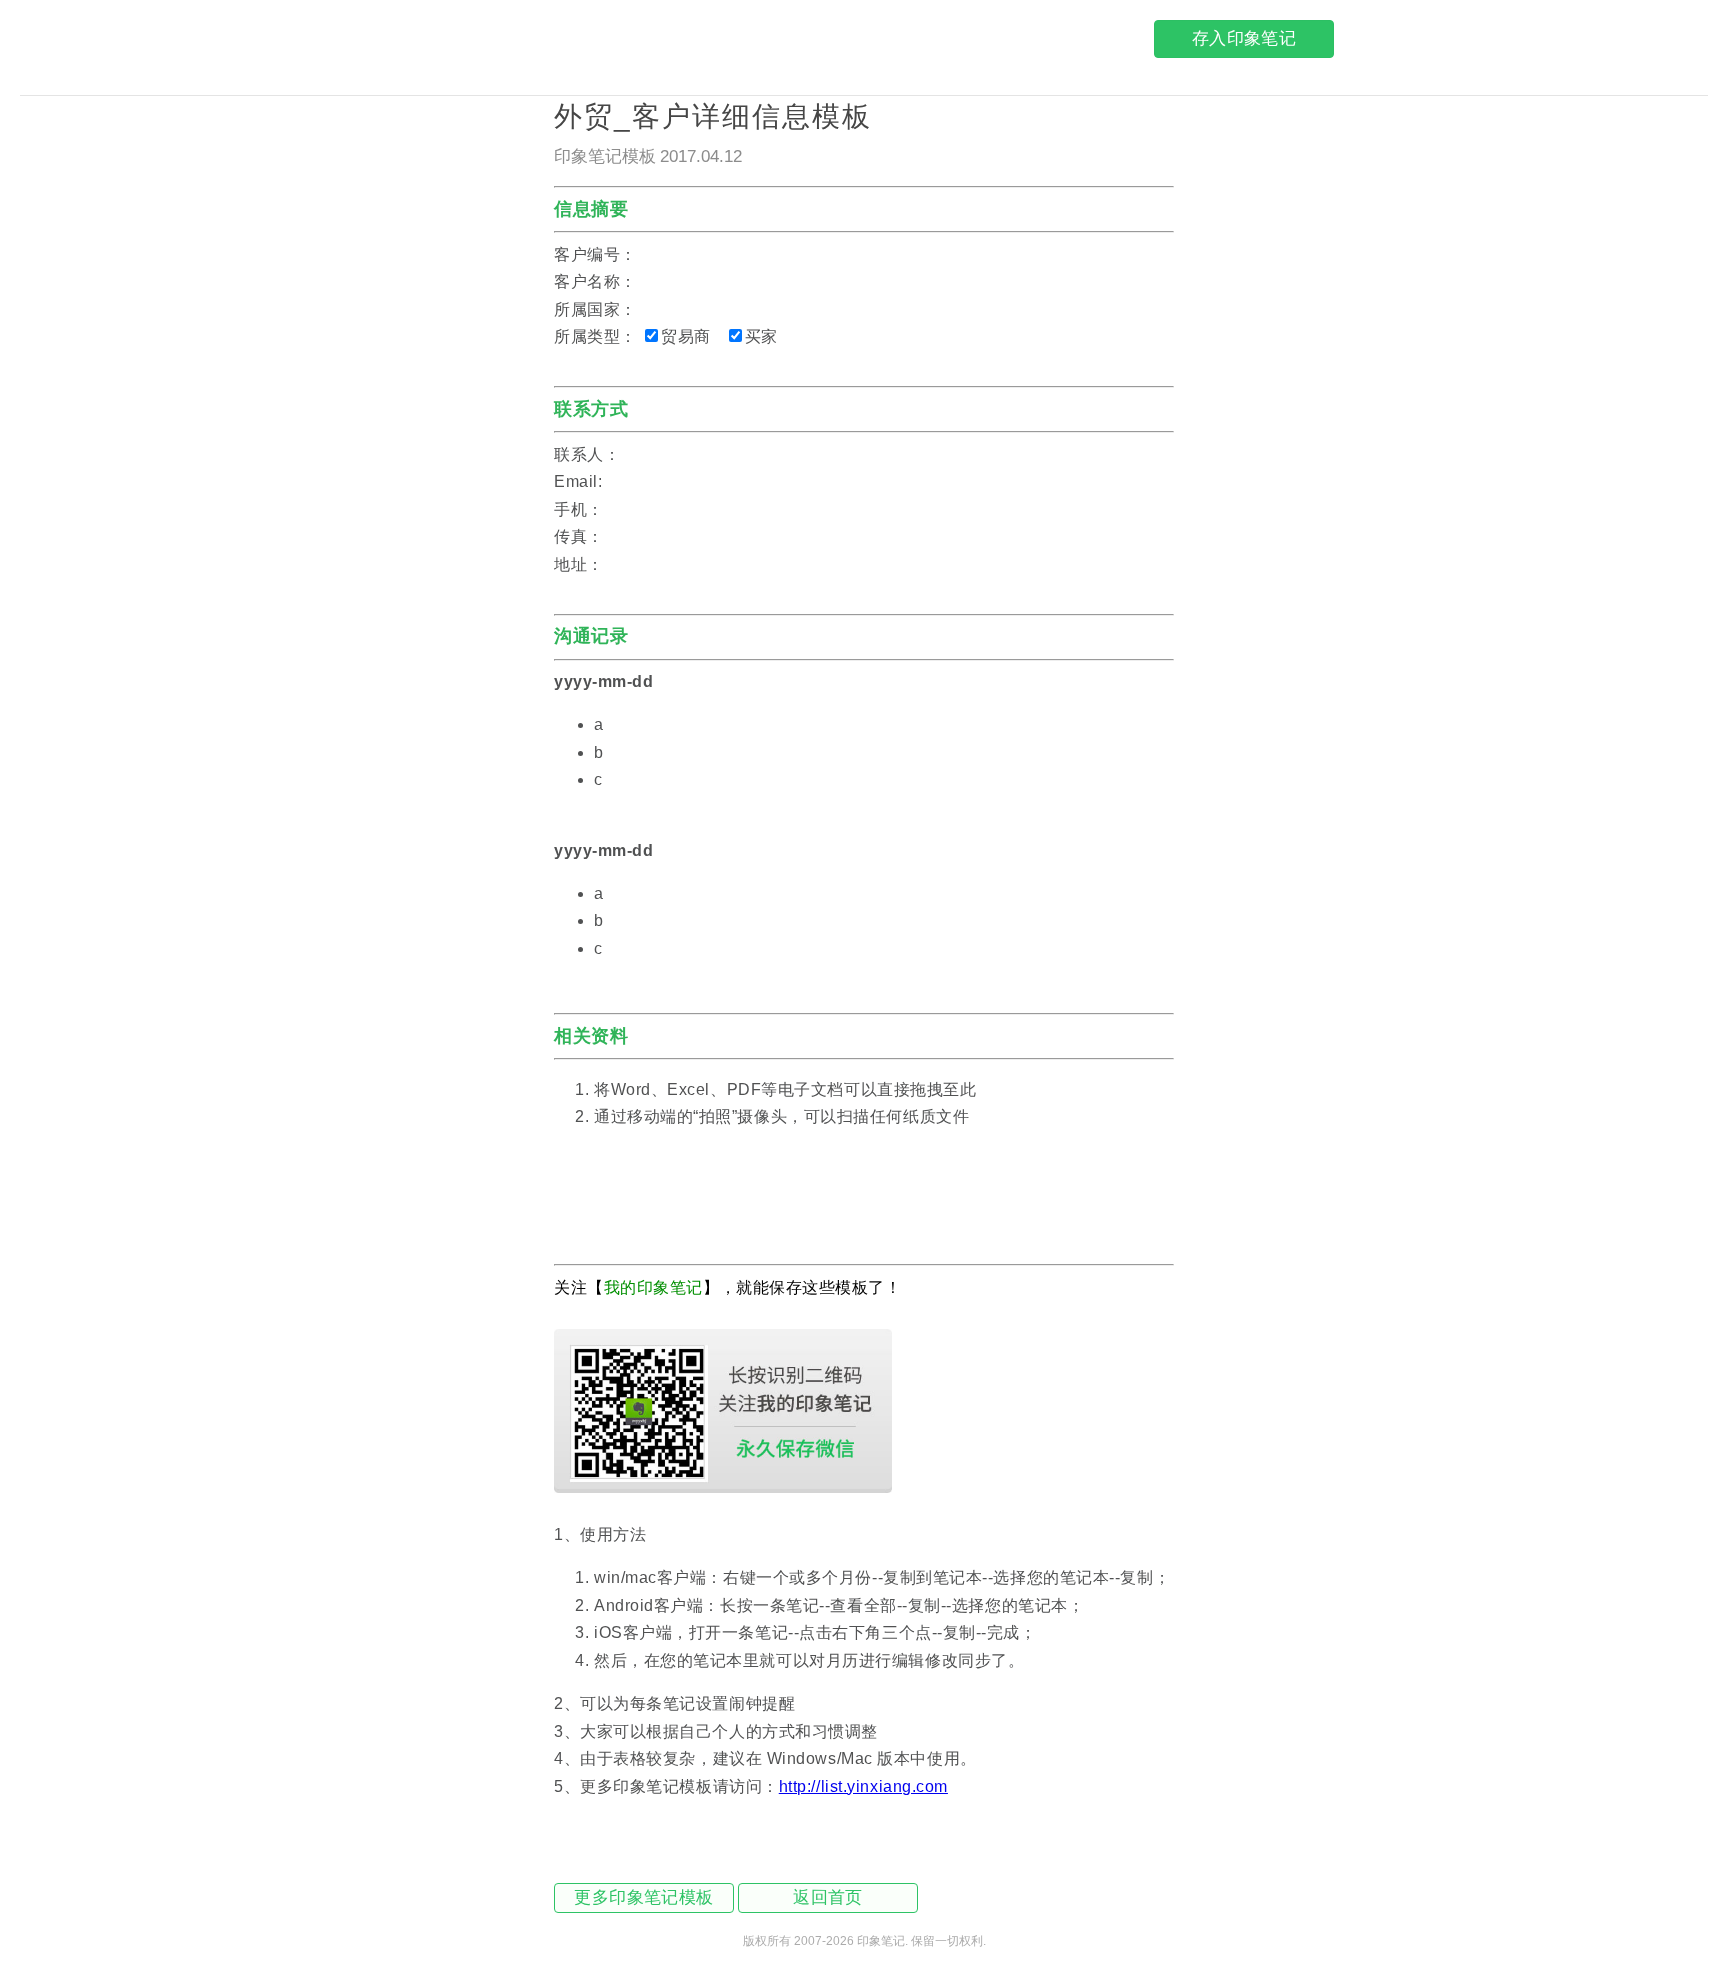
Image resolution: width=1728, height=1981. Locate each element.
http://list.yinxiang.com (863, 1786)
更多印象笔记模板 (643, 1897)
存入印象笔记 (1244, 38)
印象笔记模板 (605, 156)
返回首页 (828, 1897)
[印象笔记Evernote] (474, 42)
